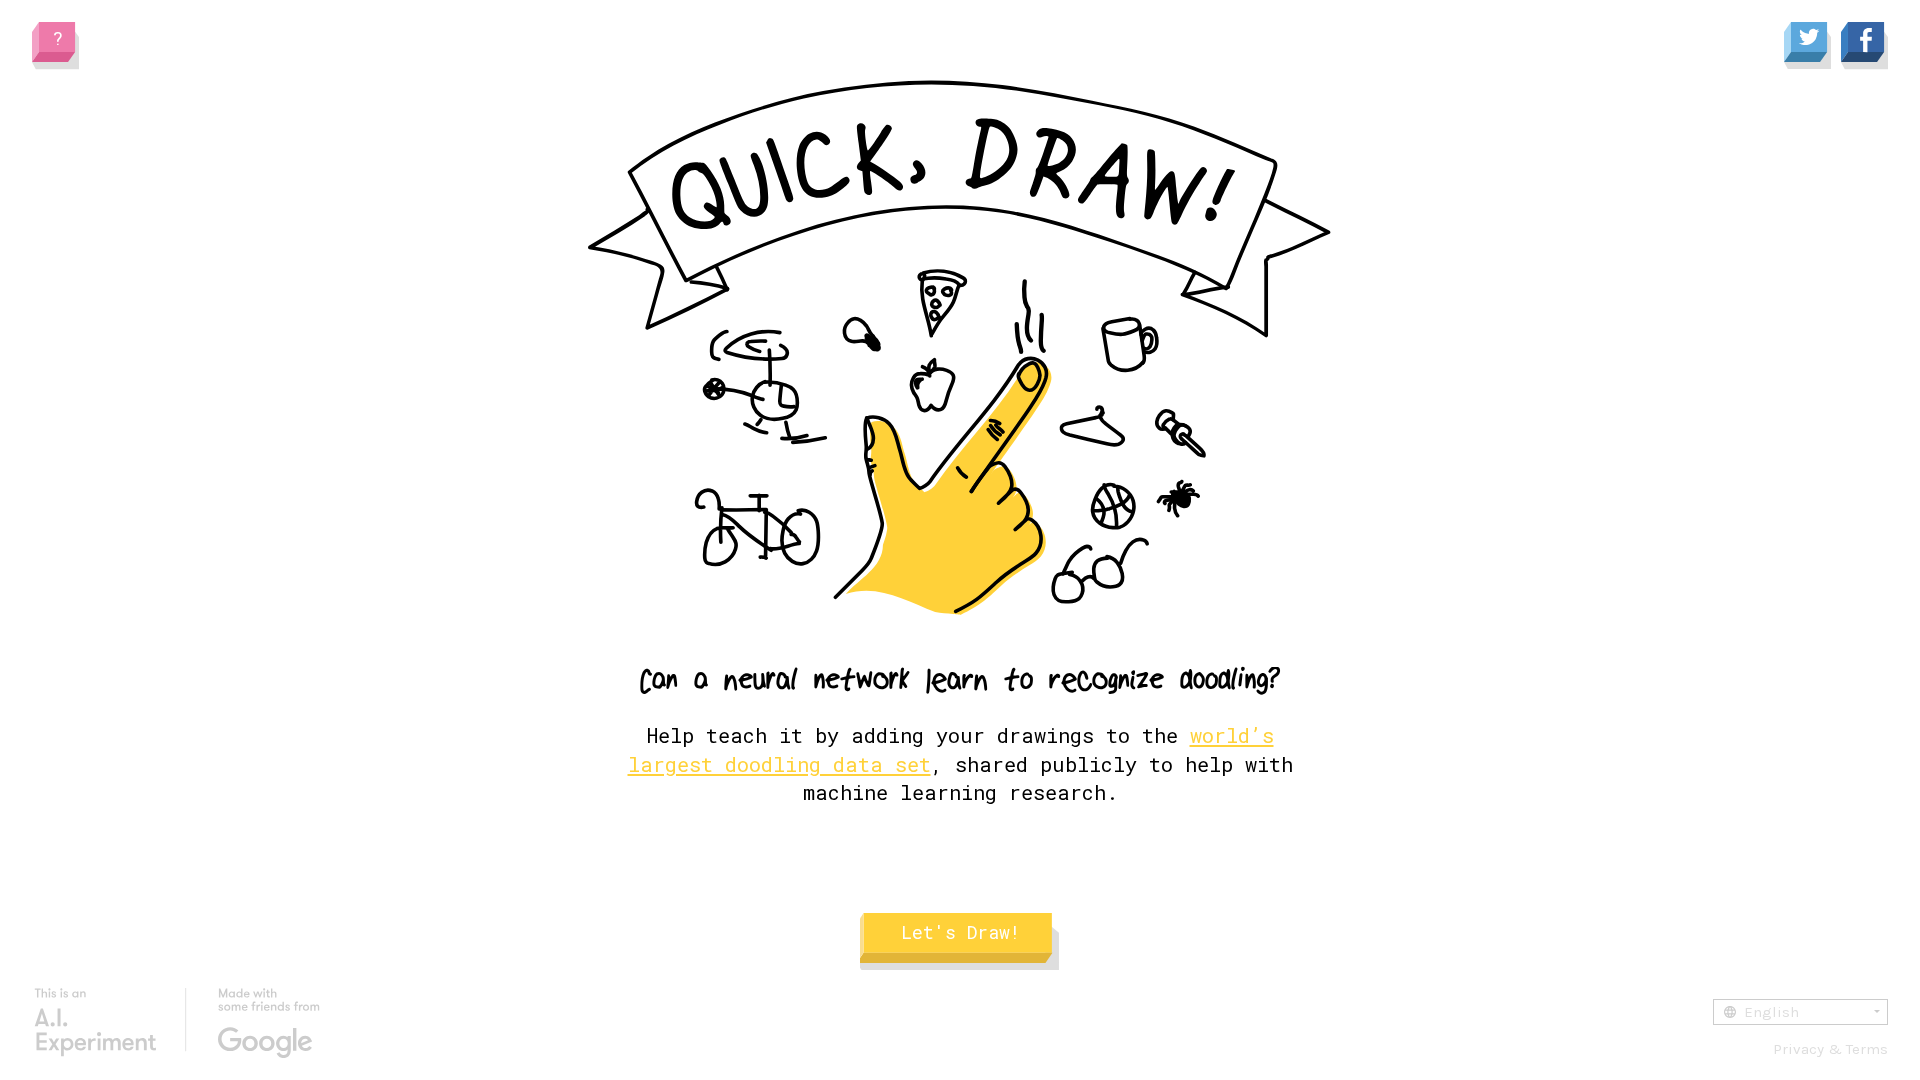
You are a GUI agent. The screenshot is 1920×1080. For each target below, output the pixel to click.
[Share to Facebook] (1864, 47)
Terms (1867, 1049)
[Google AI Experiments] (177, 1023)
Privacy (1798, 1049)
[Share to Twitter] (1807, 47)
